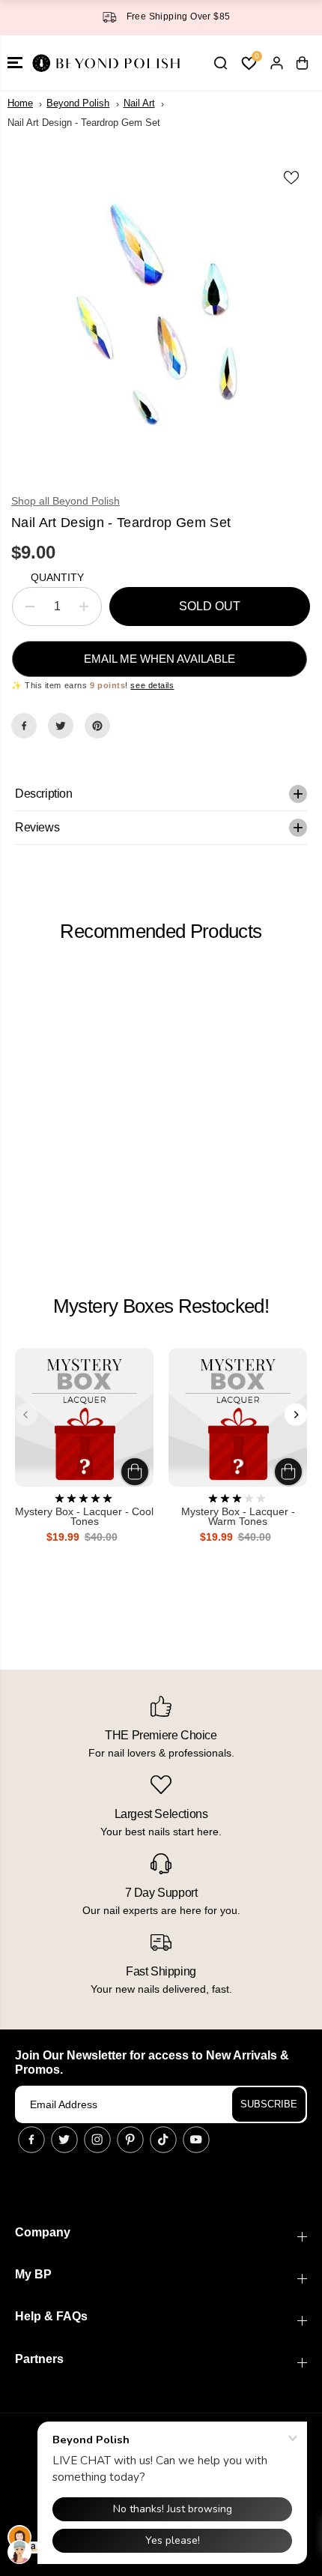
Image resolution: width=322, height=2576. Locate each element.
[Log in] (276, 63)
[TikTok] (163, 2140)
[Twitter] (61, 726)
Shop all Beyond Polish (66, 501)
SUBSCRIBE (269, 2104)
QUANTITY (57, 577)
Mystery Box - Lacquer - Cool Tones (84, 1517)
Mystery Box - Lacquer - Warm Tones (238, 1517)
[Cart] (302, 63)
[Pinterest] (97, 726)
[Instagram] (97, 2140)
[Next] (296, 1415)
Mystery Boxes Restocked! (161, 1306)
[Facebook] (24, 726)
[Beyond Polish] (105, 63)
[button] (15, 63)
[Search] (220, 63)
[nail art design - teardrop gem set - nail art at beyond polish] (161, 316)
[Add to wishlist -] (292, 178)
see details (152, 685)
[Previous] (26, 1415)
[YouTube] (196, 2140)
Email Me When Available (160, 659)
